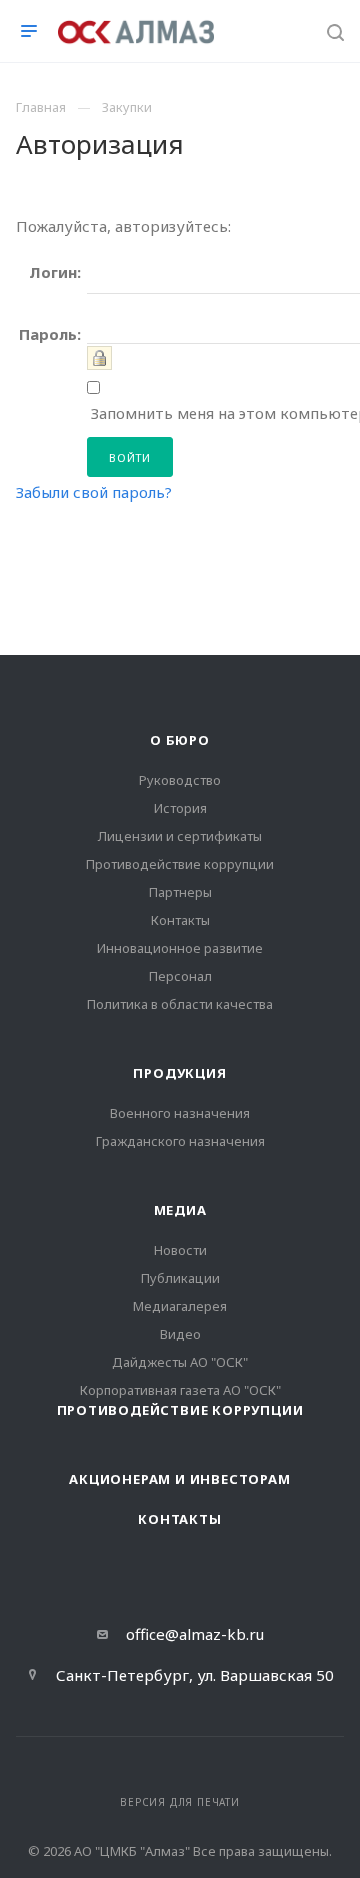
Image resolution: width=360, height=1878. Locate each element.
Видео (180, 1334)
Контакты (180, 920)
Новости (180, 1250)
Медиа (180, 1210)
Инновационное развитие (180, 948)
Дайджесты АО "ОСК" (180, 1362)
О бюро (180, 740)
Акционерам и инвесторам (179, 1479)
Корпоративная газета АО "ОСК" (180, 1390)
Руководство (180, 780)
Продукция (179, 1073)
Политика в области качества (180, 1004)
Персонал (180, 976)
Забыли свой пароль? (94, 492)
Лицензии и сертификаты (180, 836)
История (180, 808)
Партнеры (180, 892)
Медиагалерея (180, 1306)
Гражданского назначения (180, 1141)
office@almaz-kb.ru (195, 1634)
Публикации (180, 1278)
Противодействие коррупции (180, 864)
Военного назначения (180, 1113)
